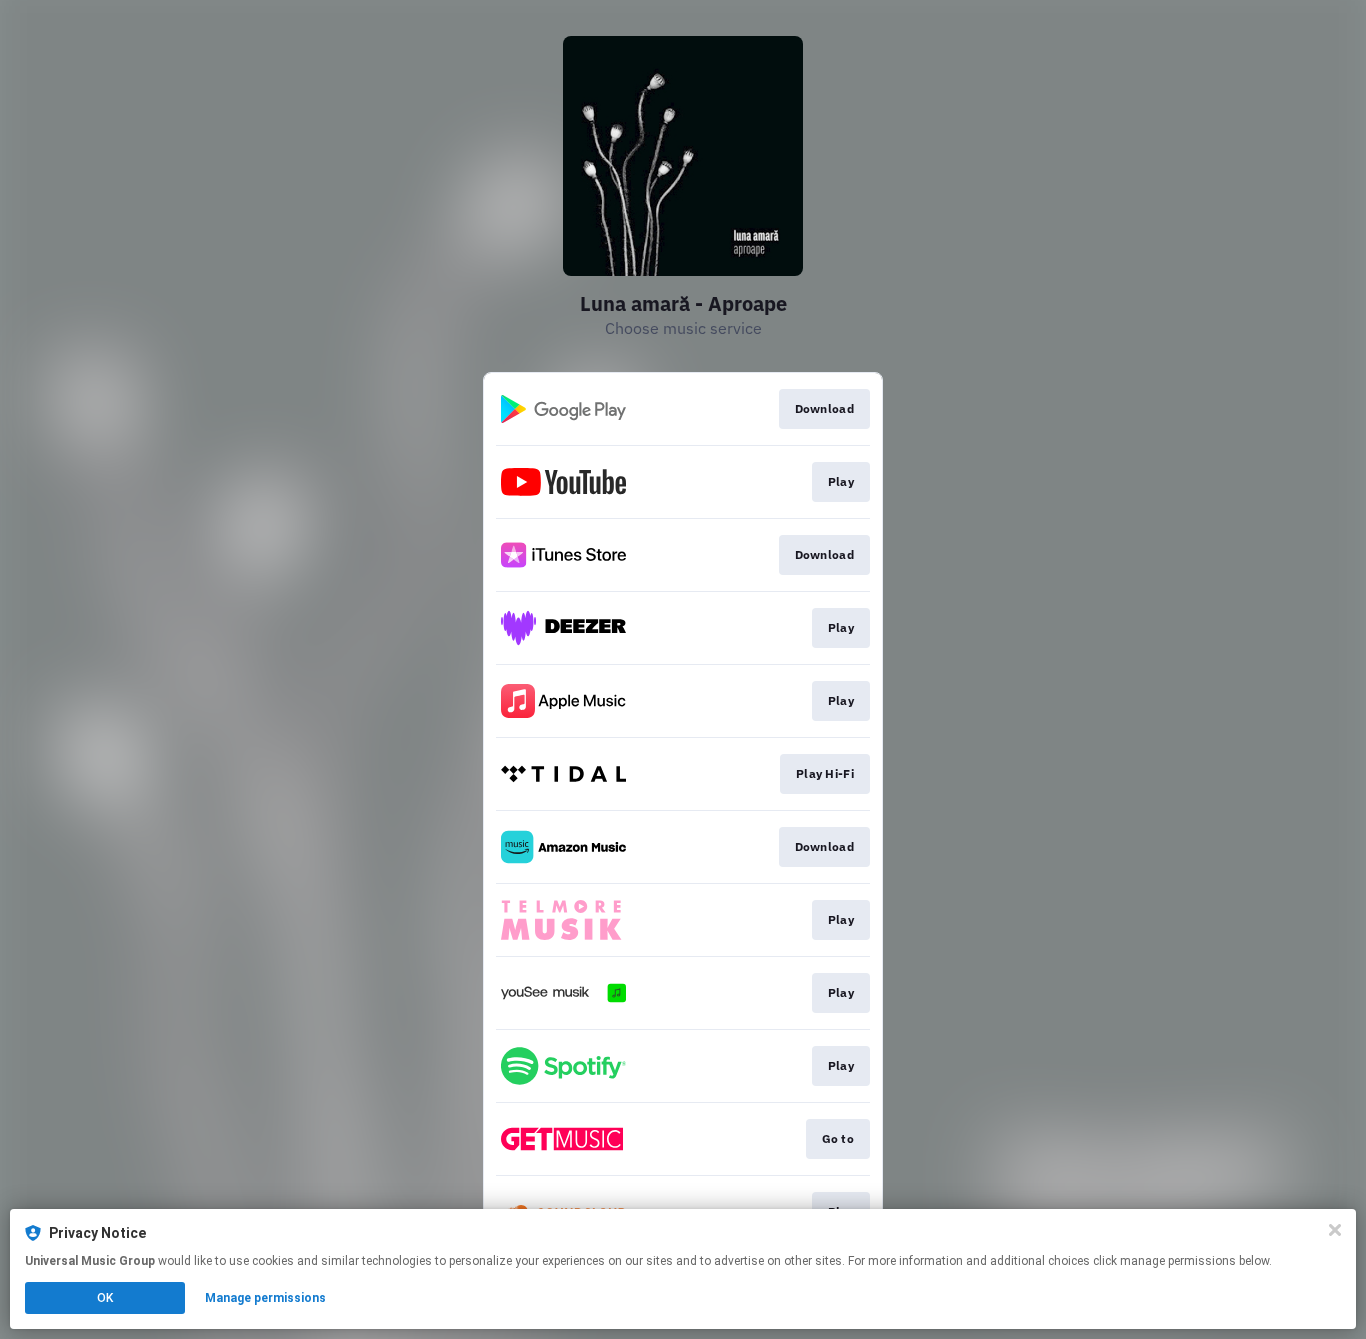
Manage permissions (265, 1298)
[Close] (1335, 1230)
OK (105, 1298)
